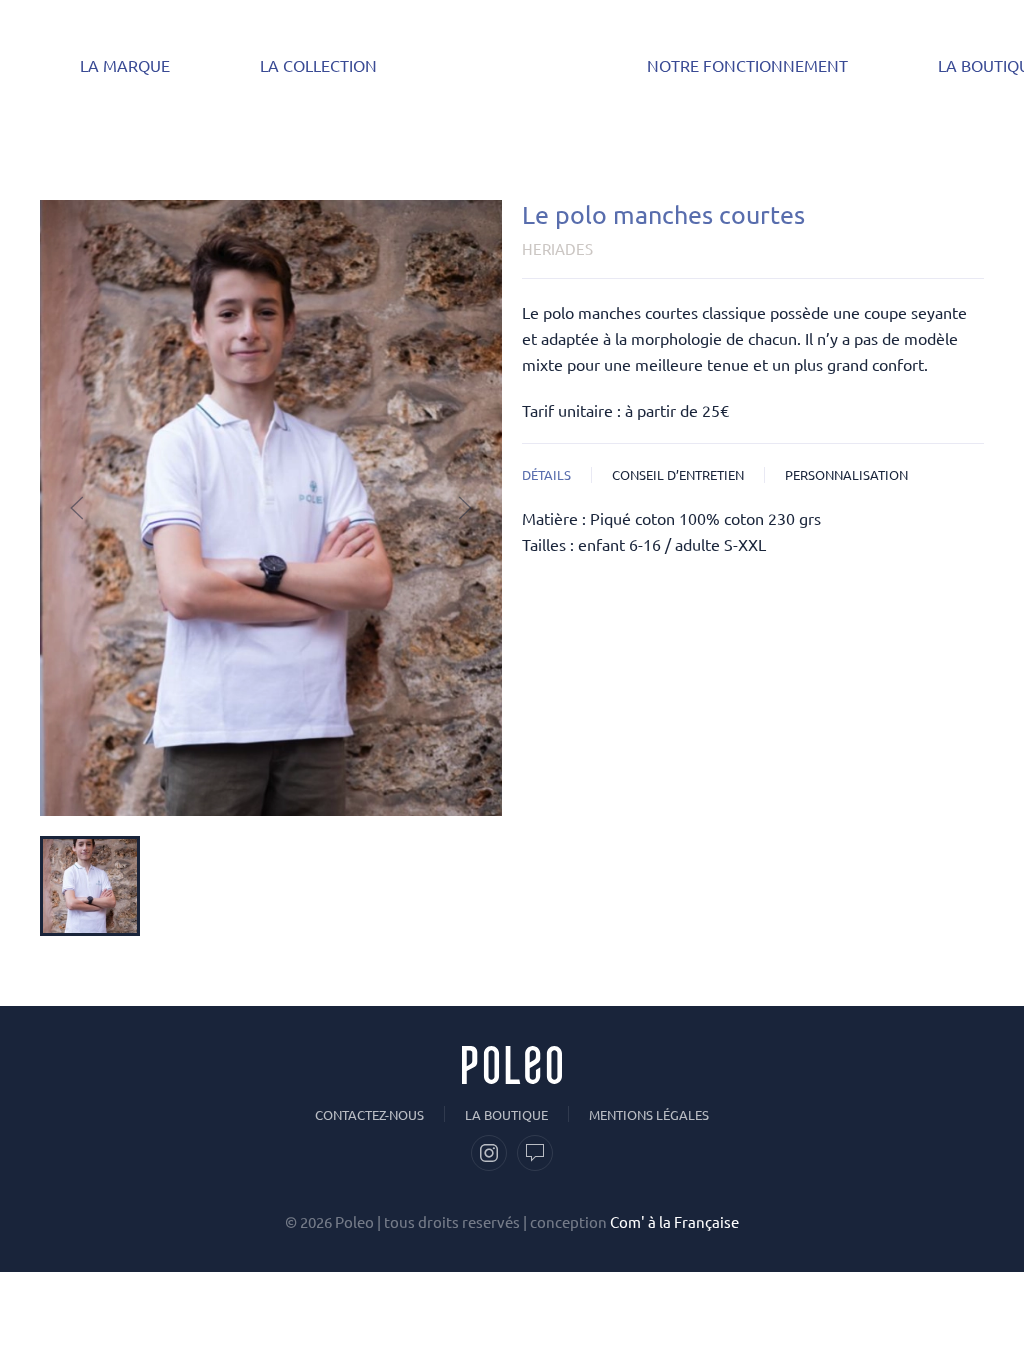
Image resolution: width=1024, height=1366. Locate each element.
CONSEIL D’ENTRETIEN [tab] (678, 474)
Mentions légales (649, 1114)
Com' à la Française (674, 1221)
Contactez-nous (369, 1114)
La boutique (506, 1114)
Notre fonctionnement (747, 65)
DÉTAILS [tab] (546, 474)
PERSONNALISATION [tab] (846, 474)
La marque (125, 65)
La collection (318, 65)
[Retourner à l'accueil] (512, 65)
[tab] (90, 886)
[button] (77, 508)
